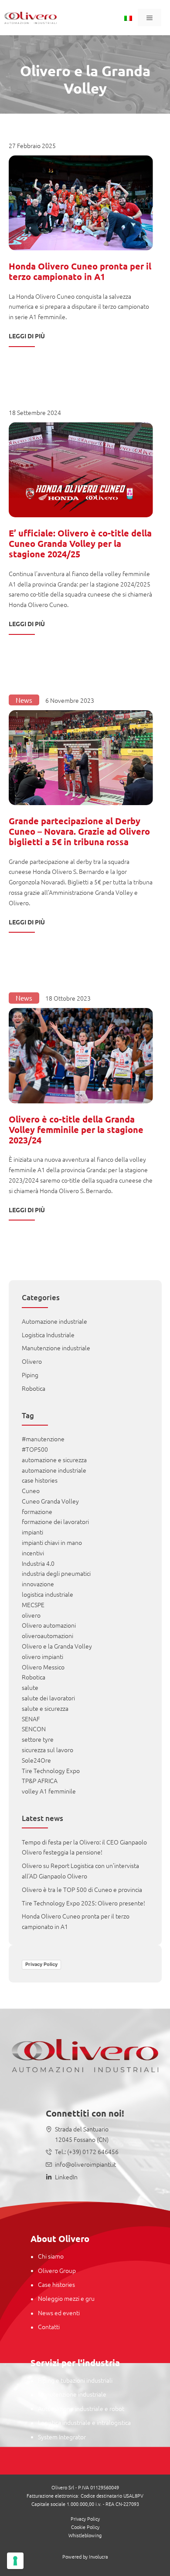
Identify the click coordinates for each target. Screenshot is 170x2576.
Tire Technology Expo (51, 1770)
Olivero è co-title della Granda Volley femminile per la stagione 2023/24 (76, 1130)
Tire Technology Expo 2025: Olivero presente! (83, 1903)
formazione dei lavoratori (55, 1521)
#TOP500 (35, 1449)
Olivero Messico (43, 1667)
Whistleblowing (85, 2535)
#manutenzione (43, 1439)
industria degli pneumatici (56, 1573)
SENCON (34, 1729)
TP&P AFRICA (40, 1780)
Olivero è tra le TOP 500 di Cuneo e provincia (82, 1889)
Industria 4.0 (38, 1563)
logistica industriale (48, 1594)
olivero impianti (42, 1656)
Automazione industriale (54, 1321)
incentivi (33, 1553)
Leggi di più (27, 336)
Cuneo (31, 1490)
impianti (32, 1532)
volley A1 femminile (49, 1791)
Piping (30, 1375)
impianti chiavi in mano (52, 1542)
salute (30, 1687)
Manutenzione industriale (56, 1348)
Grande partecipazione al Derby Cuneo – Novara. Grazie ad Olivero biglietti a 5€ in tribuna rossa (79, 831)
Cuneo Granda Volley (50, 1501)
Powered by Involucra (85, 2556)
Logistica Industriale (48, 1335)
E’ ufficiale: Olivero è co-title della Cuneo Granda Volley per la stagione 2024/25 (80, 543)
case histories (40, 1480)
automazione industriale (54, 1470)
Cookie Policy (85, 2527)
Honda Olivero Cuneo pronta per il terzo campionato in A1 (80, 271)
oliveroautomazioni (48, 1635)
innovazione (38, 1584)
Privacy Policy (41, 1964)
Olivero (32, 1361)
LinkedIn (66, 2177)
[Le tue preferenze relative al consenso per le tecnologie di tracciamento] (15, 2561)
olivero (31, 1615)
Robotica (34, 1388)
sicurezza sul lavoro (48, 1750)
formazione (37, 1511)
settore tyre (38, 1739)
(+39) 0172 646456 (92, 2151)
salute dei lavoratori (48, 1698)
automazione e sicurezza (54, 1460)
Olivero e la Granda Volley (57, 1646)
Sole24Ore (36, 1760)
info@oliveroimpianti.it (85, 2164)
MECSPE (33, 1605)
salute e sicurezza (45, 1708)
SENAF (31, 1719)
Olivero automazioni (49, 1625)
